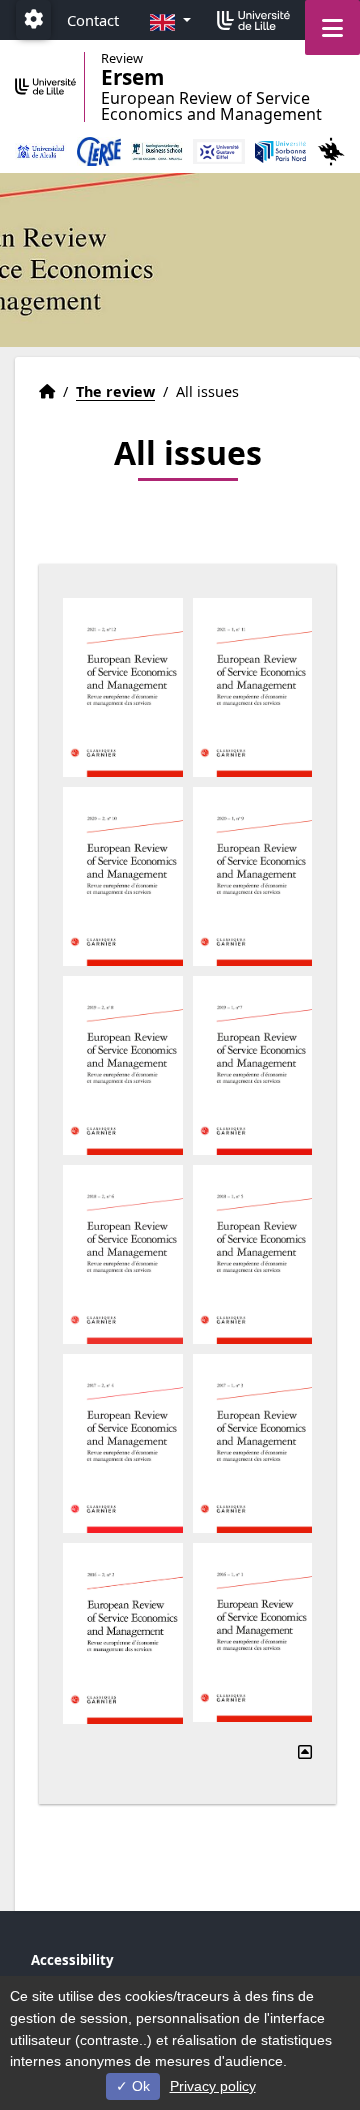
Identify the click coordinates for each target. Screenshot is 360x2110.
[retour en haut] (305, 1752)
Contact (93, 20)
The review (115, 391)
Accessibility (72, 1960)
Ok (139, 2086)
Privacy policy (213, 2086)
